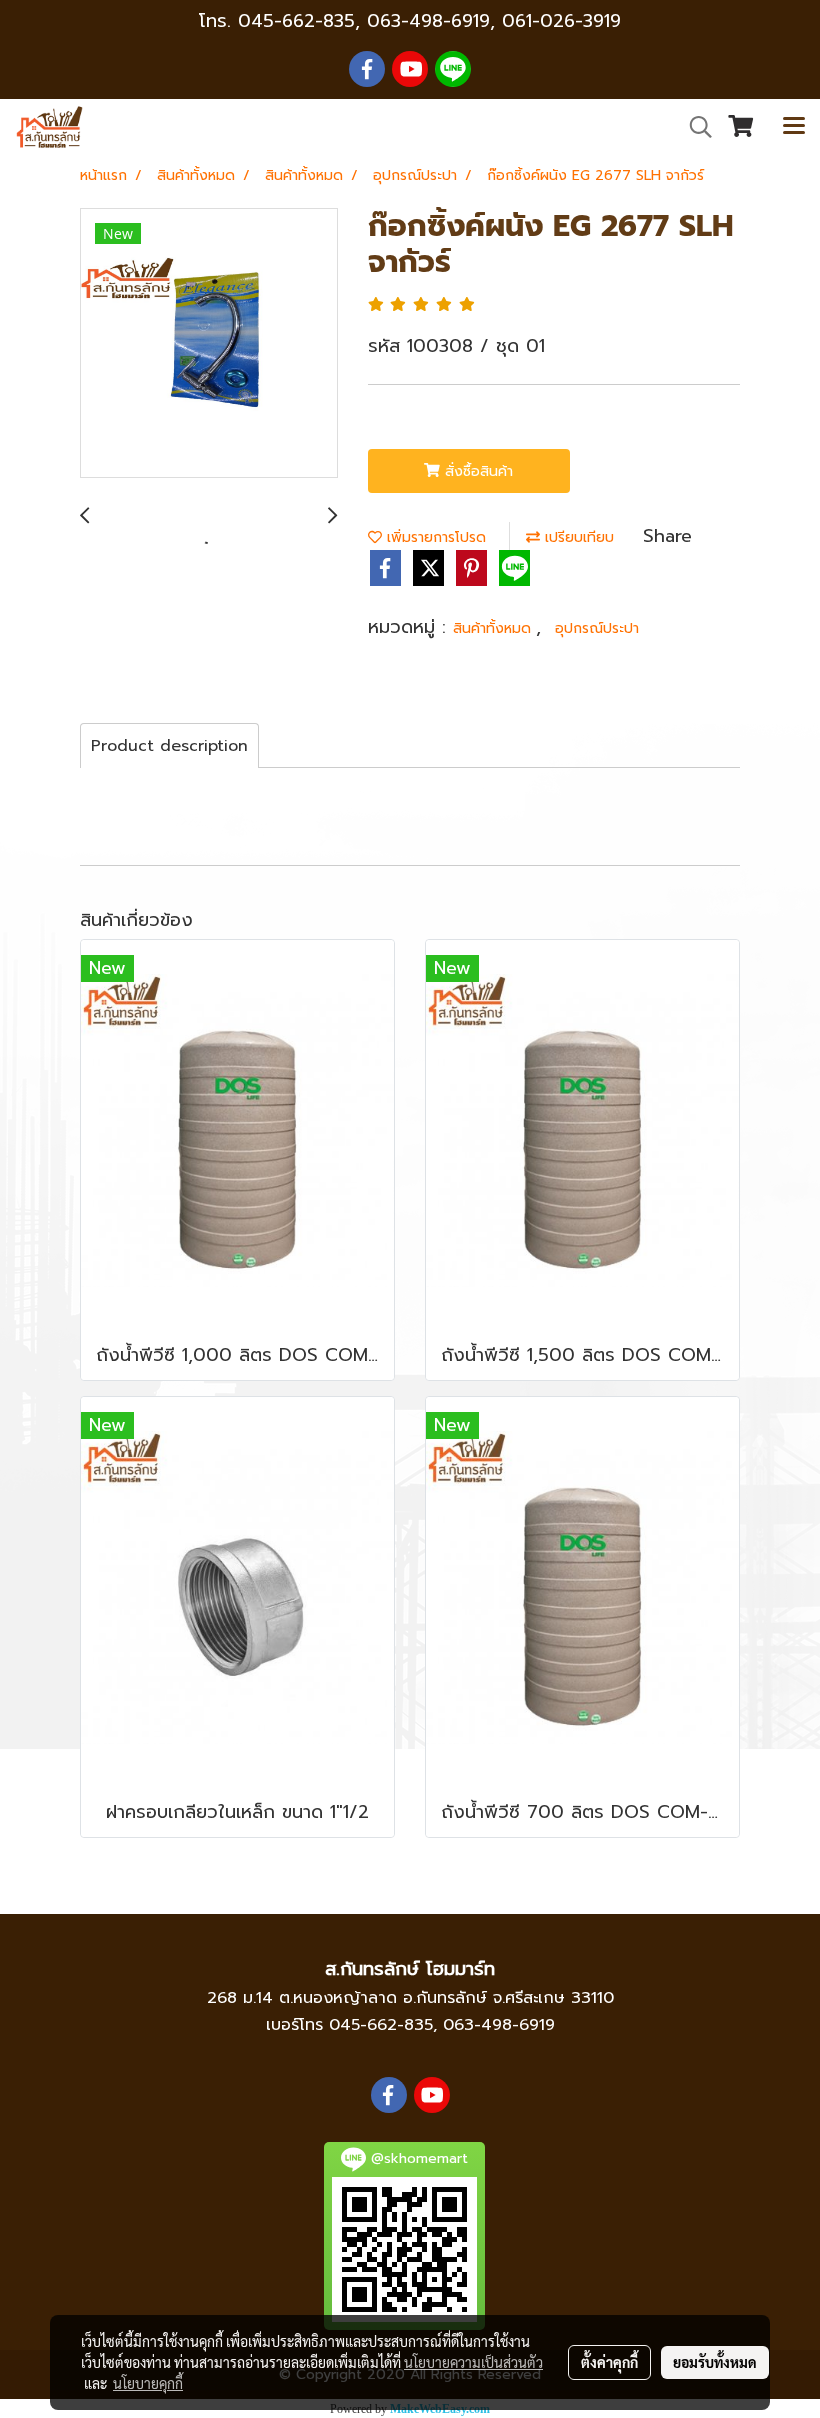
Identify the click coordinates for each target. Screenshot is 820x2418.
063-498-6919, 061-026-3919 (494, 21)
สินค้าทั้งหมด (494, 628)
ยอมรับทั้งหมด (715, 2362)
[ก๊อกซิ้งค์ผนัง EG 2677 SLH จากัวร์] (209, 344)
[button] (694, 127)
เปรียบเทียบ (577, 537)
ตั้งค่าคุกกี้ (609, 2362)
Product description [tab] (169, 746)
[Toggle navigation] (794, 127)
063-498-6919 (499, 2025)
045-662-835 (296, 21)
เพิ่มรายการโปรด (434, 537)
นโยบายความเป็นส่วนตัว (473, 2362)
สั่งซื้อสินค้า (476, 471)
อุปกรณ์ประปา (597, 628)
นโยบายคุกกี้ (148, 2383)
